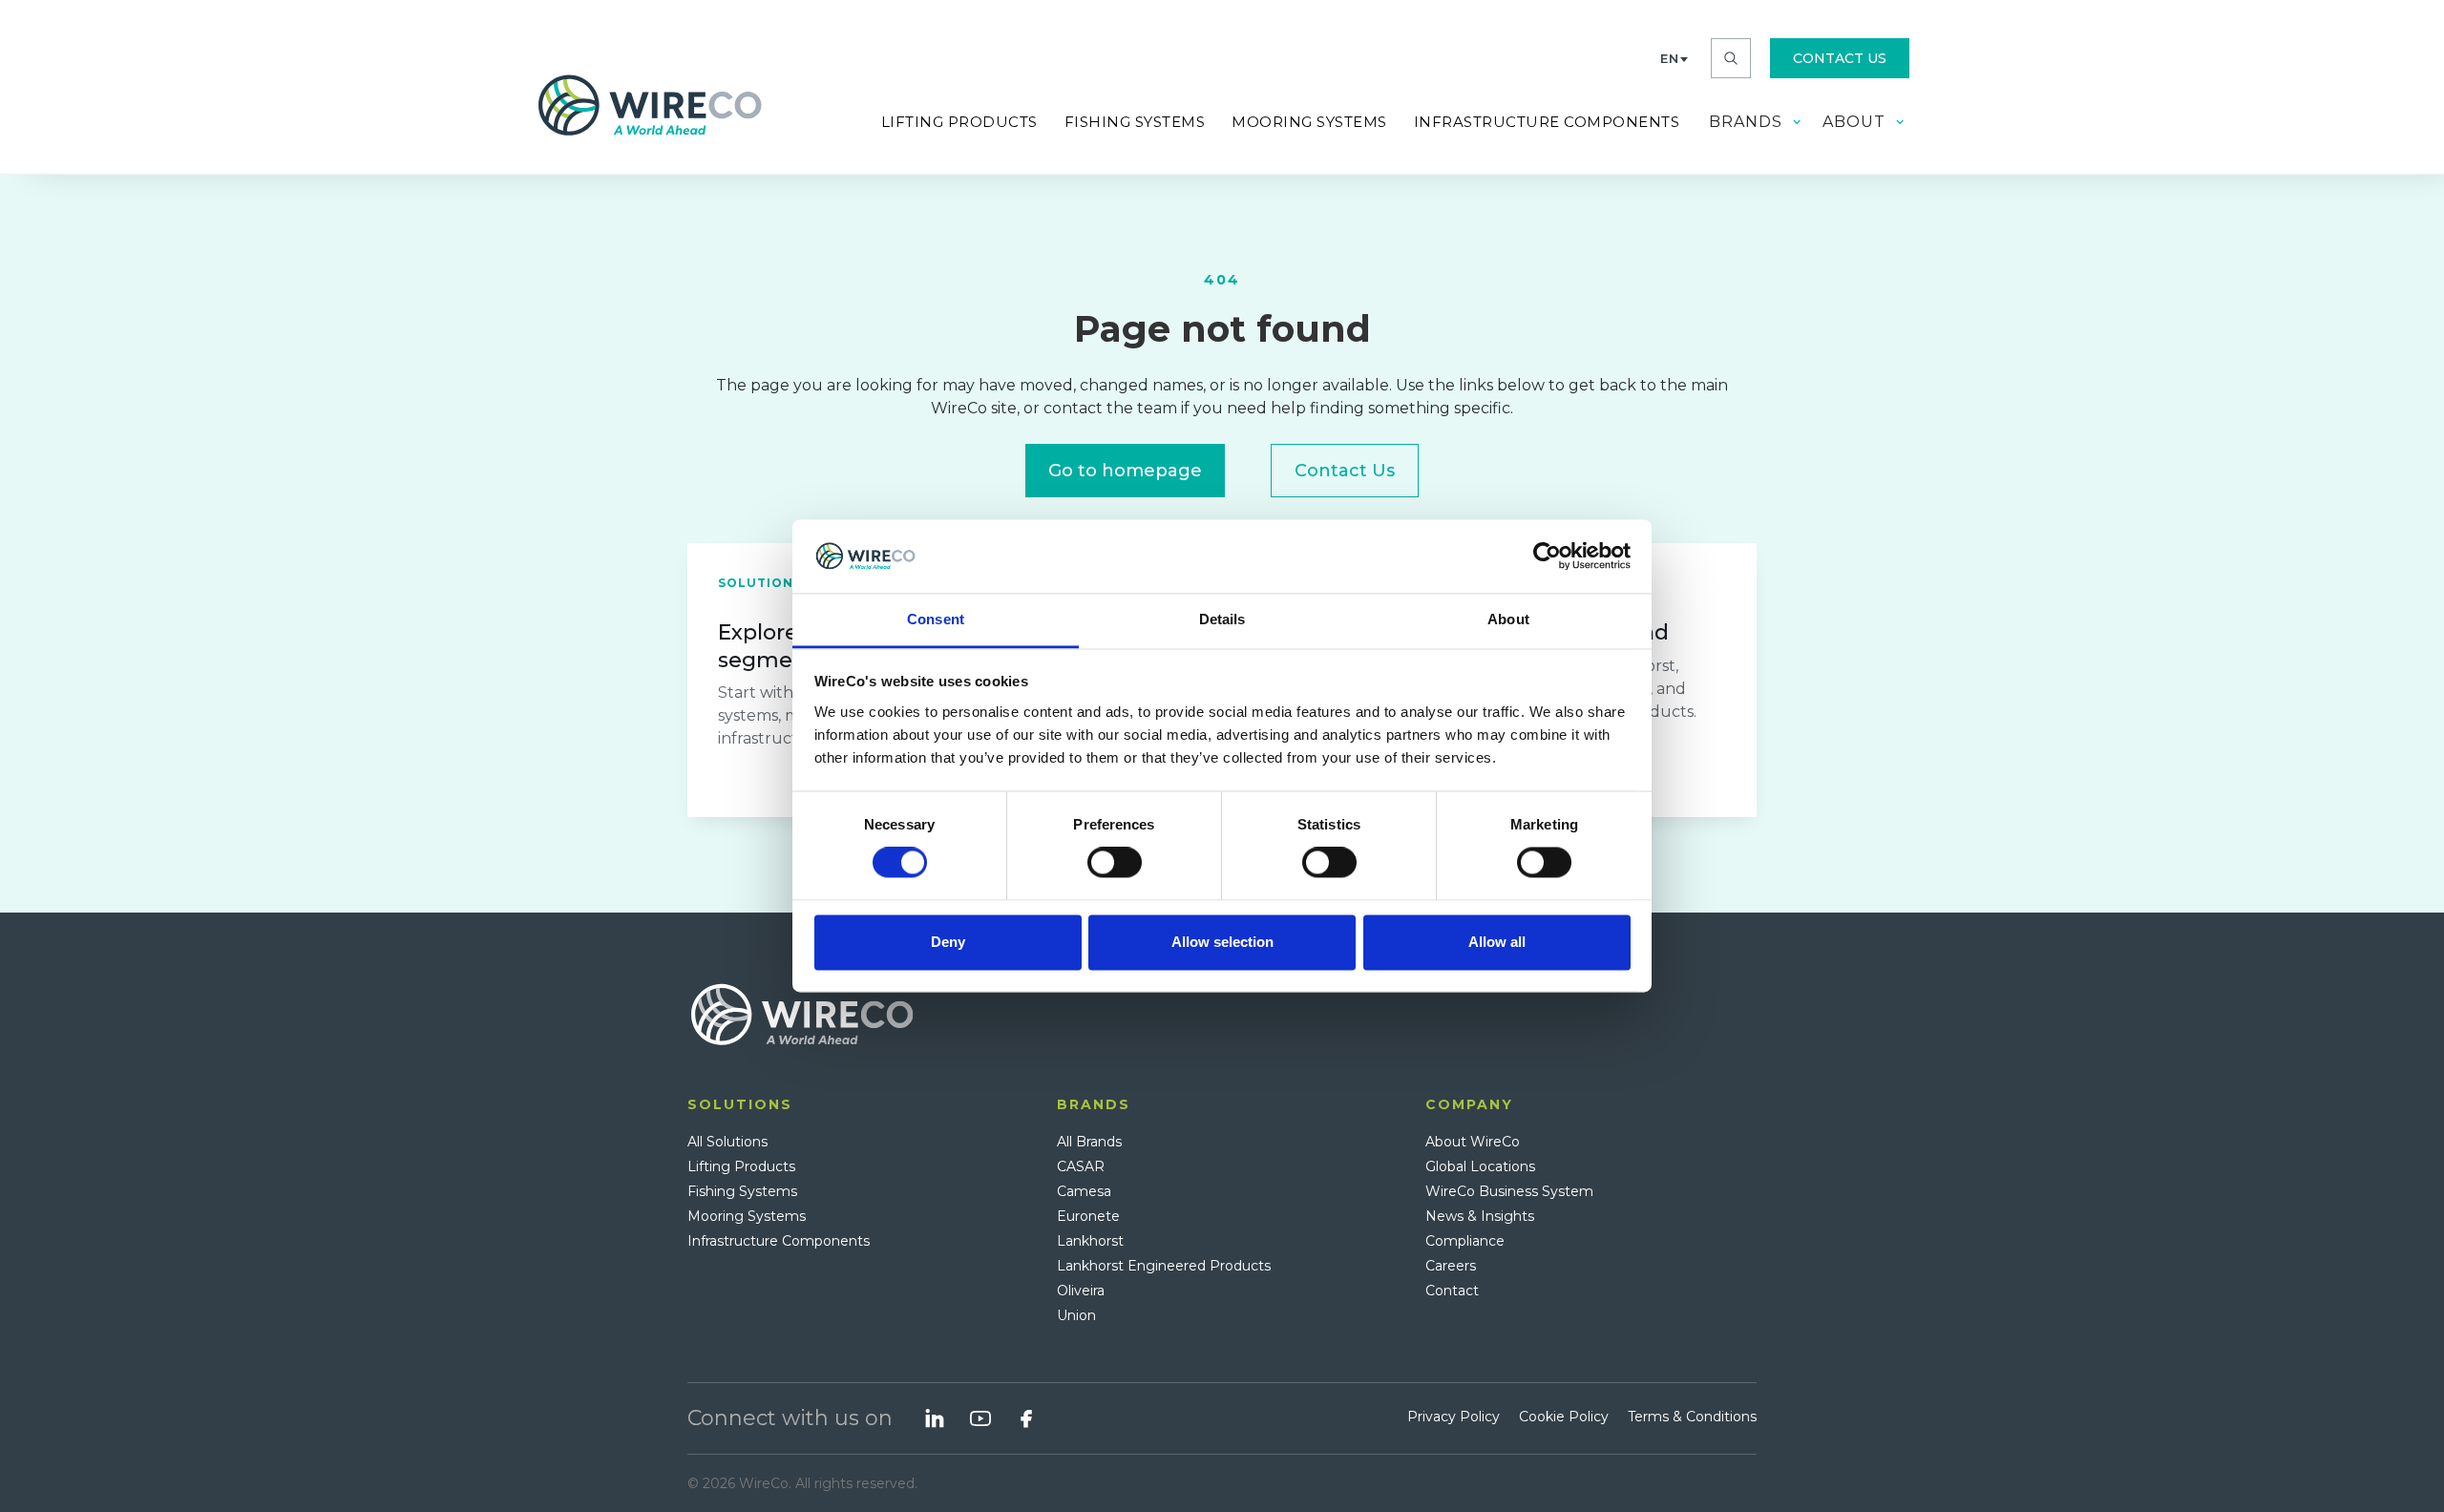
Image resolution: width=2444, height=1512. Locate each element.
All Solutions (727, 1142)
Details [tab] (1222, 619)
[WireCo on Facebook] (1026, 1418)
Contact (1452, 1291)
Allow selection (1222, 942)
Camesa (1084, 1191)
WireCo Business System (1509, 1191)
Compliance (1465, 1241)
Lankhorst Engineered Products (1164, 1266)
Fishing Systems (742, 1191)
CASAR (1081, 1166)
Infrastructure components (1547, 122)
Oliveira (1081, 1291)
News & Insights (1480, 1216)
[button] (1674, 58)
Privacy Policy (1454, 1417)
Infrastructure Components (779, 1241)
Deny (948, 942)
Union (1076, 1315)
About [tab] (1508, 619)
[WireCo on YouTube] (980, 1418)
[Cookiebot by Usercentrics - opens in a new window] (1547, 556)
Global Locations (1480, 1166)
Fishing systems (1135, 122)
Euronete (1088, 1216)
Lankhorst (1090, 1241)
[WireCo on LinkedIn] (935, 1418)
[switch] (1115, 863)
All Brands (1089, 1142)
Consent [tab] (936, 619)
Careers (1451, 1266)
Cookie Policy (1564, 1417)
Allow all (1497, 942)
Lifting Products (959, 122)
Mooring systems (1309, 122)
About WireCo (1473, 1142)
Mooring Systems (747, 1216)
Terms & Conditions (1692, 1417)
